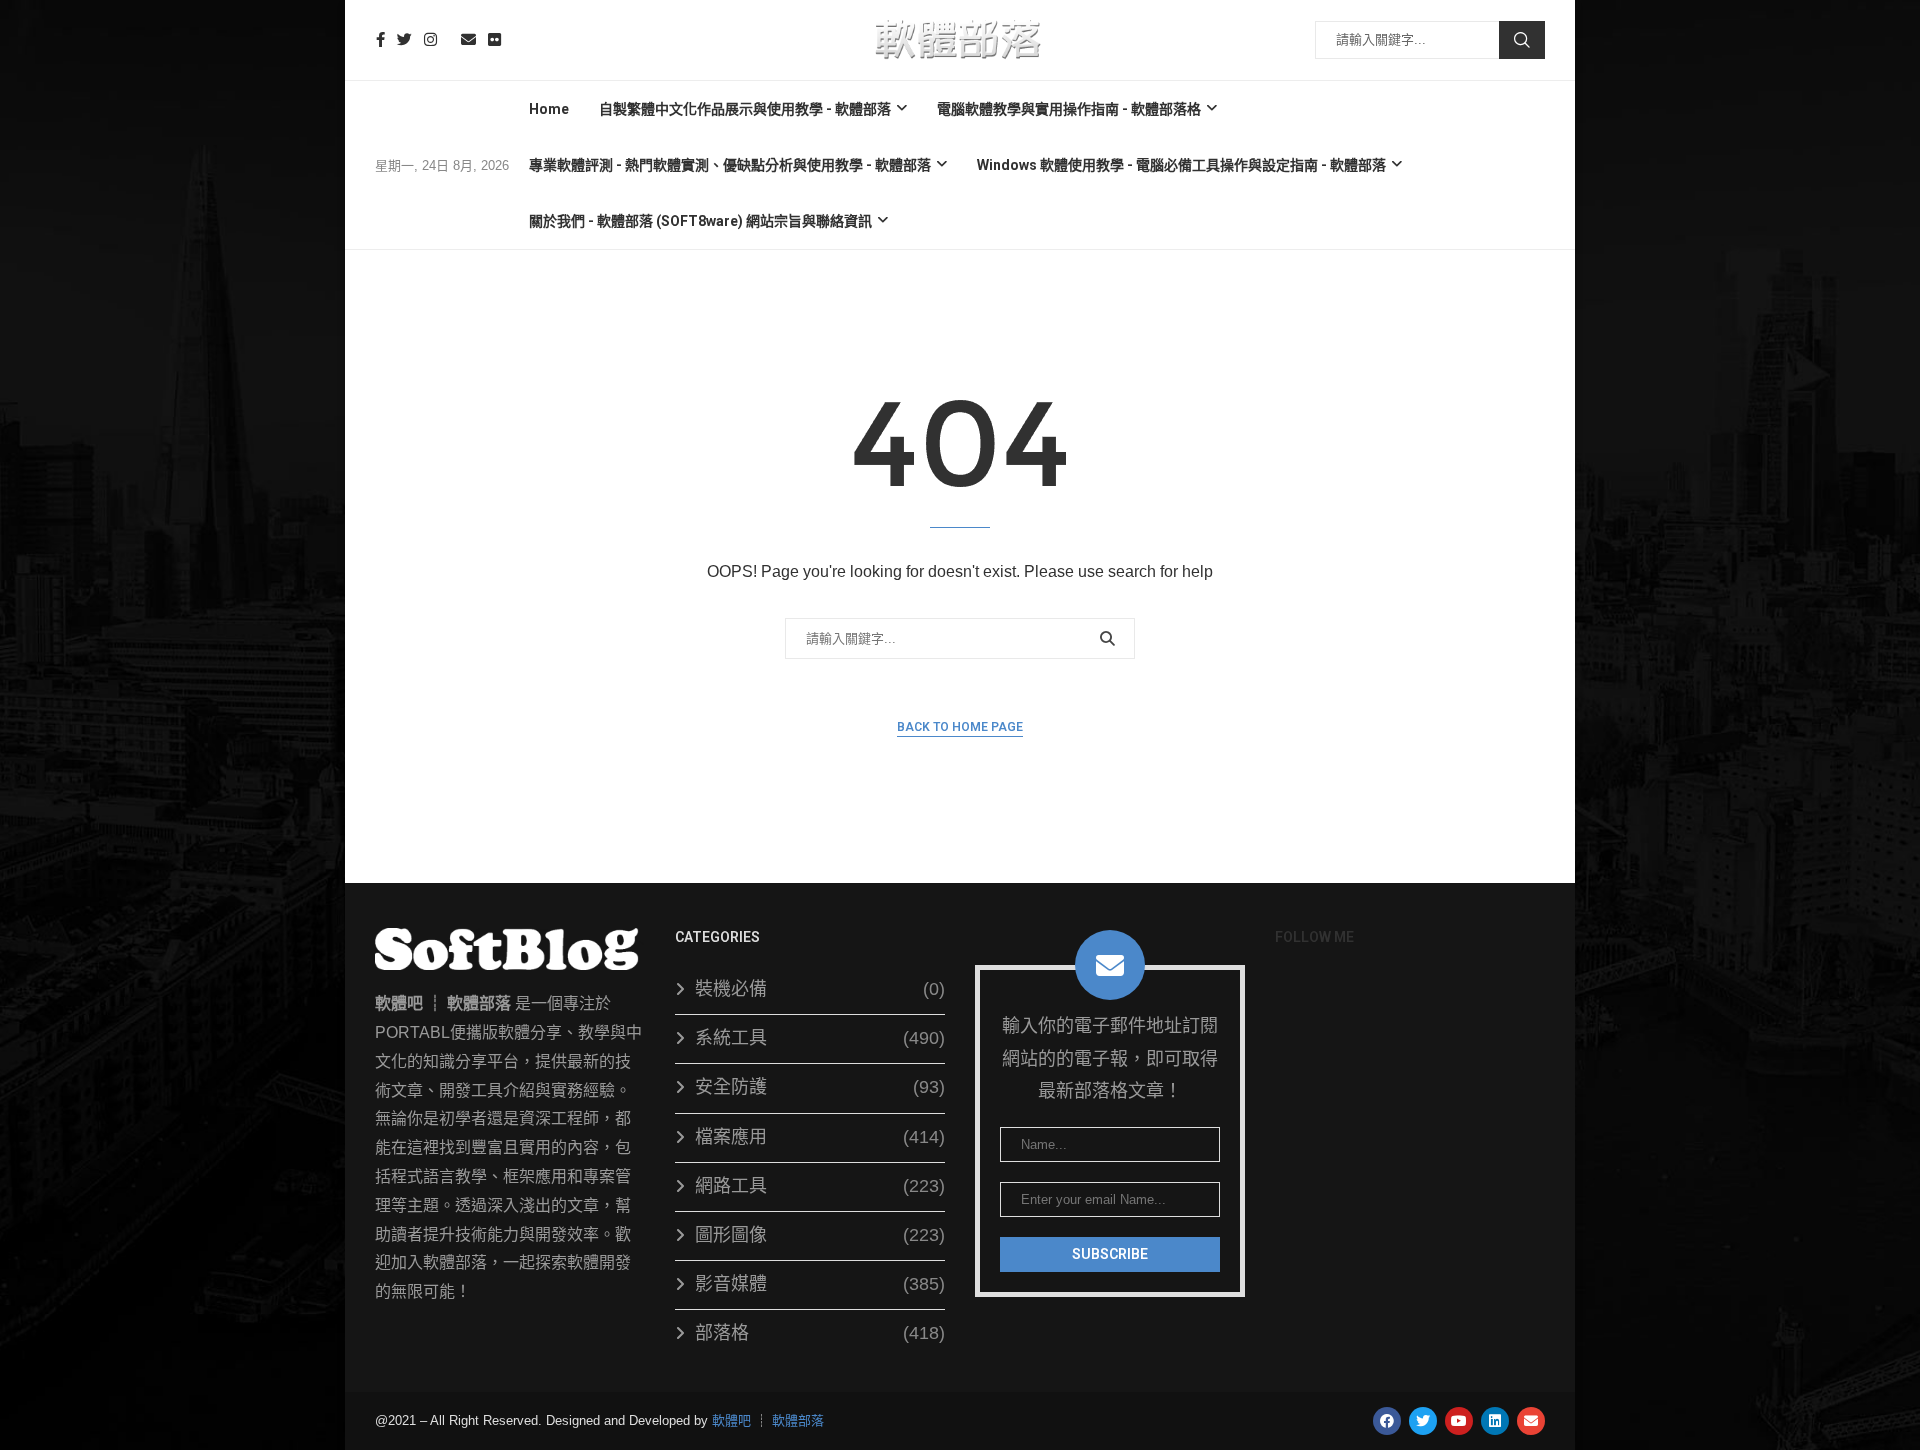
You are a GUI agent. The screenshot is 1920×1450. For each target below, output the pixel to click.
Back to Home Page (960, 727)
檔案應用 (820, 1137)
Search (1522, 40)
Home (549, 109)
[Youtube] (449, 39)
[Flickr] (494, 39)
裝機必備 (820, 989)
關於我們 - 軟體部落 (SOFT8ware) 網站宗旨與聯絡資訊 (700, 221)
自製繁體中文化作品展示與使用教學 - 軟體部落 (745, 109)
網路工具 (820, 1186)
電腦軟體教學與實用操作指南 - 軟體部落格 (1069, 109)
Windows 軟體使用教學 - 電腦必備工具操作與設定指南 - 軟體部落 (1181, 165)
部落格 (820, 1333)
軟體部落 (798, 1420)
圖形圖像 (820, 1235)
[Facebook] (380, 39)
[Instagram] (430, 39)
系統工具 (820, 1038)
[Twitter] (404, 39)
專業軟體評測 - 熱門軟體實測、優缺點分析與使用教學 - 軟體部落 (730, 165)
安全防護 (820, 1087)
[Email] (468, 39)
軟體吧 (731, 1420)
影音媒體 (820, 1284)
